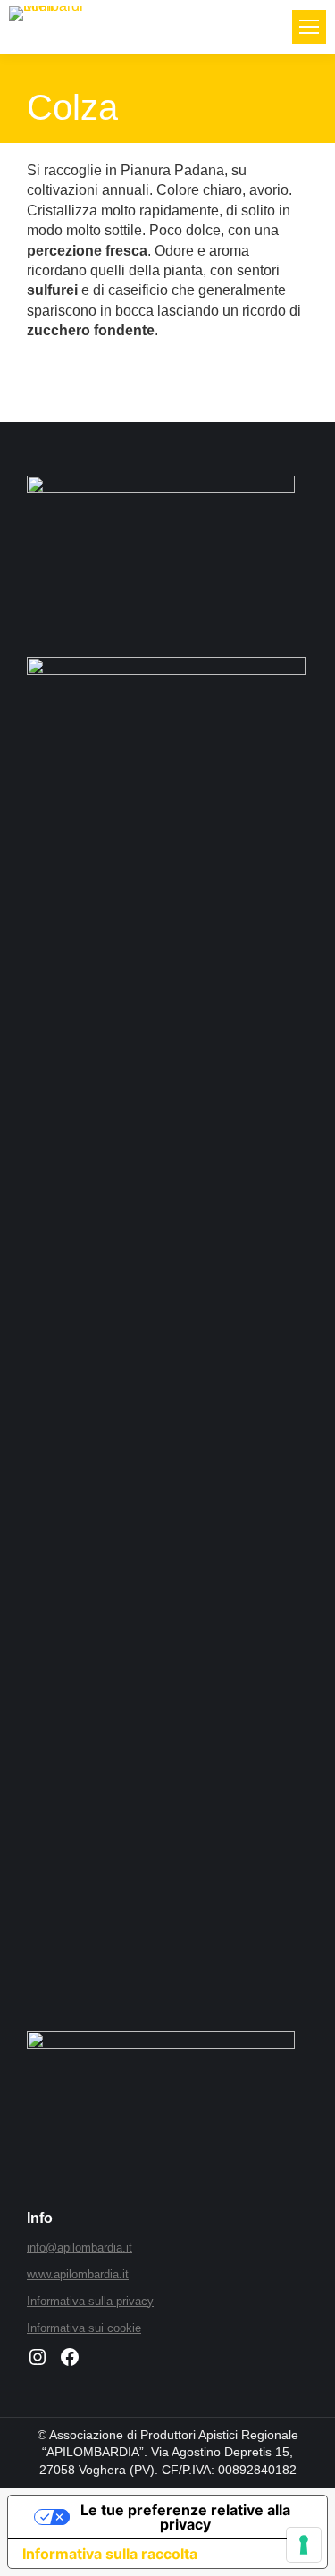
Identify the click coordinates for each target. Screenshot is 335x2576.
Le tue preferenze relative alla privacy (185, 2517)
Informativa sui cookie (84, 2328)
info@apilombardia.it (80, 2248)
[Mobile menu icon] (309, 27)
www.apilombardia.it (78, 2274)
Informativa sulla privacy (90, 2301)
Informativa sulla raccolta (110, 2554)
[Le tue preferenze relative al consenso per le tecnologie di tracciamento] (304, 2545)
